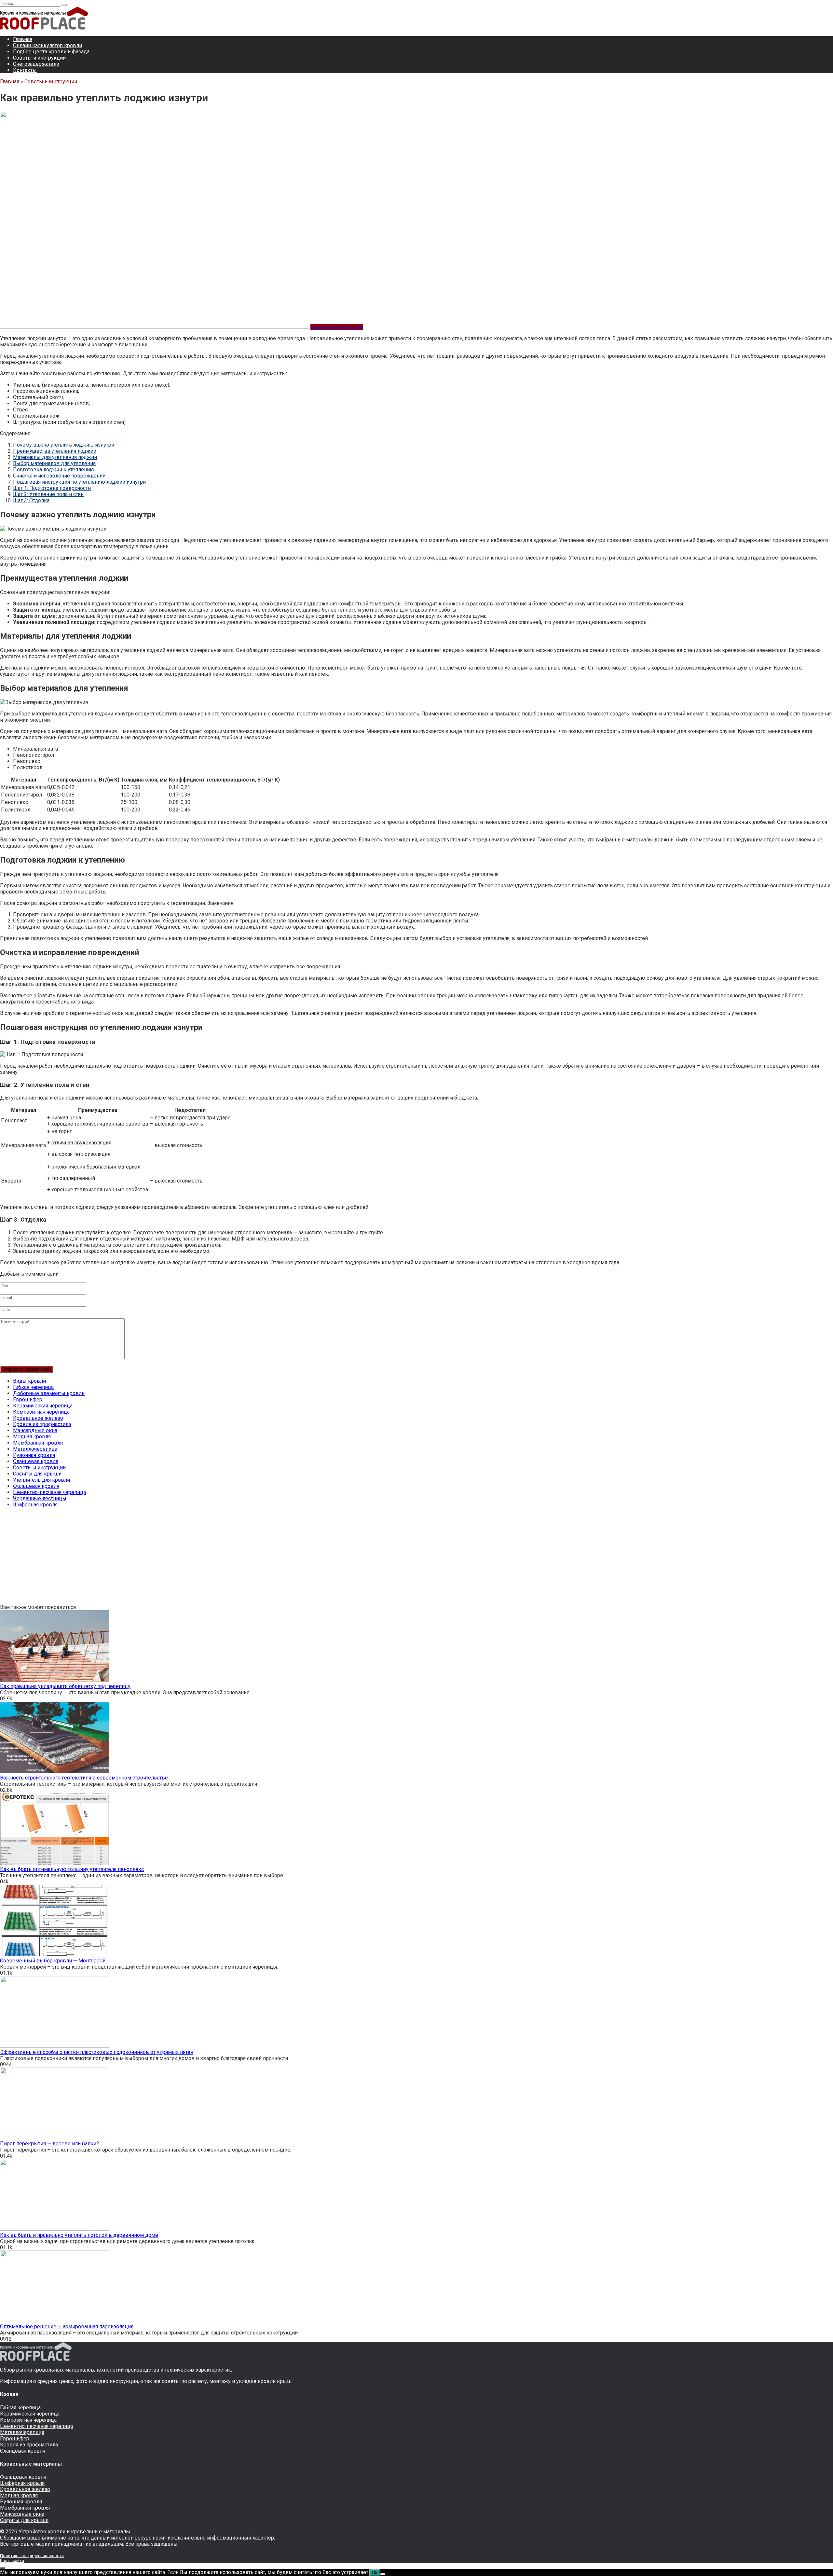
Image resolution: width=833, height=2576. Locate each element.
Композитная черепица (41, 1412)
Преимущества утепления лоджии (55, 451)
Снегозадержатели (36, 64)
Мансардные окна (35, 1430)
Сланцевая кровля (36, 1461)
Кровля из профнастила (42, 1424)
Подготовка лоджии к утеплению (54, 470)
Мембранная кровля (38, 1443)
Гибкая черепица (33, 1387)
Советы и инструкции (39, 58)
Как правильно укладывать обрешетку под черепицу (65, 1686)
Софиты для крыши (37, 1474)
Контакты (25, 70)
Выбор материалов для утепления (54, 463)
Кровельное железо (38, 1418)
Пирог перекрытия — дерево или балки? (49, 2144)
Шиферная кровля (35, 1505)
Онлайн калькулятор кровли (48, 45)
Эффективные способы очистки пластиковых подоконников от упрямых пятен (97, 2052)
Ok (375, 2573)
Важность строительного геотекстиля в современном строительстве (84, 1778)
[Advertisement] (195, 1558)
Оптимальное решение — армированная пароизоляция (67, 2327)
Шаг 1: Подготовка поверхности (52, 488)
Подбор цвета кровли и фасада (51, 52)
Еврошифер (28, 1399)
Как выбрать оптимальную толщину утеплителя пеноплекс (72, 1869)
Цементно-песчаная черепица (49, 1492)
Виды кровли (29, 1381)
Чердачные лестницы (40, 1498)
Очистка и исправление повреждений (59, 476)
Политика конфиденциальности (32, 2556)
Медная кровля (32, 1437)
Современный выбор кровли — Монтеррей (53, 1961)
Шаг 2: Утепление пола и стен (48, 494)
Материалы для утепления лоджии (55, 457)
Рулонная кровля (34, 1455)
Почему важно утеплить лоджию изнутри (64, 445)
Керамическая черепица (43, 1406)
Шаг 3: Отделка (31, 500)
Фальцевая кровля (36, 1486)
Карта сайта (12, 2561)
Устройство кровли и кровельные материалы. (75, 2532)
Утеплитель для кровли (41, 1480)
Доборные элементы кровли (49, 1393)
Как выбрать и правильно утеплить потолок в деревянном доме (79, 2235)
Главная (23, 39)
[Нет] (383, 2574)
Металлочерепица (35, 1449)
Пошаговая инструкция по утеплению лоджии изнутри (79, 482)
